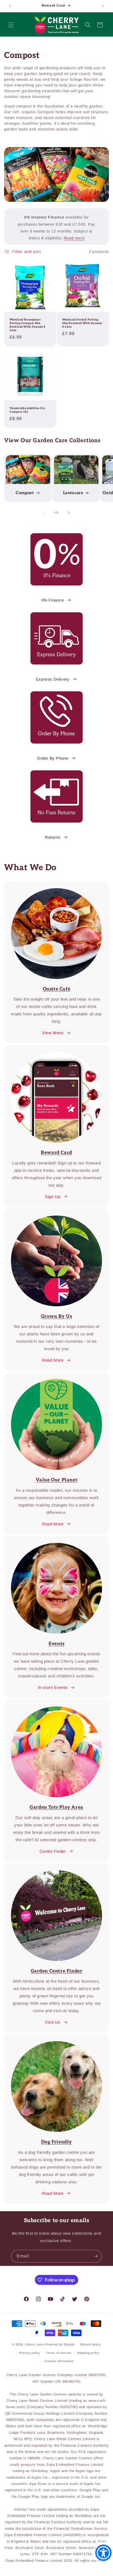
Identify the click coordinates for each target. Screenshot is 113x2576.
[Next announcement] (103, 6)
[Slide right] (69, 512)
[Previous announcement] (10, 6)
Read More (53, 1360)
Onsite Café (57, 989)
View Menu (53, 1033)
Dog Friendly (56, 2142)
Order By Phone (53, 758)
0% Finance (53, 600)
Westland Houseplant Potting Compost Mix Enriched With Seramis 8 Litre (28, 325)
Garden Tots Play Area (56, 1807)
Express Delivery (53, 679)
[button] (11, 25)
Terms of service (59, 2353)
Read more (74, 238)
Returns (53, 837)
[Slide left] (44, 512)
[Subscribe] (96, 2256)
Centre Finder (53, 1851)
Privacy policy (30, 2353)
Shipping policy (88, 2353)
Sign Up (53, 1197)
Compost (25, 493)
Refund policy (91, 2344)
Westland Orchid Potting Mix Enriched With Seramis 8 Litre (82, 323)
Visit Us (53, 2022)
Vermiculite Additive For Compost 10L (27, 410)
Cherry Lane (34, 2344)
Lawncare (73, 493)
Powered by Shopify (60, 2344)
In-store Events (53, 1687)
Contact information (59, 2361)
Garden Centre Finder (57, 1971)
